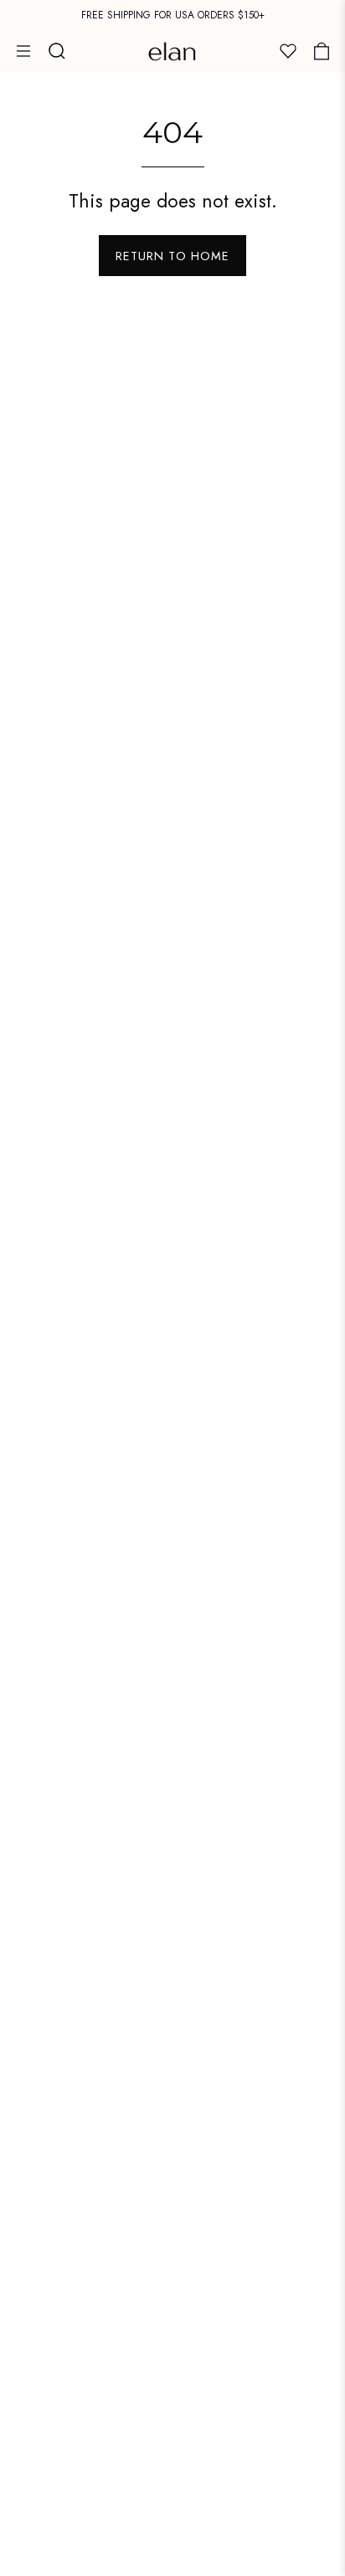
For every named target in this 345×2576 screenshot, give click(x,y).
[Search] (57, 51)
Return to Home (172, 256)
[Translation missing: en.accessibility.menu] (23, 51)
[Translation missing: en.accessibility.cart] (322, 51)
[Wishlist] (288, 51)
